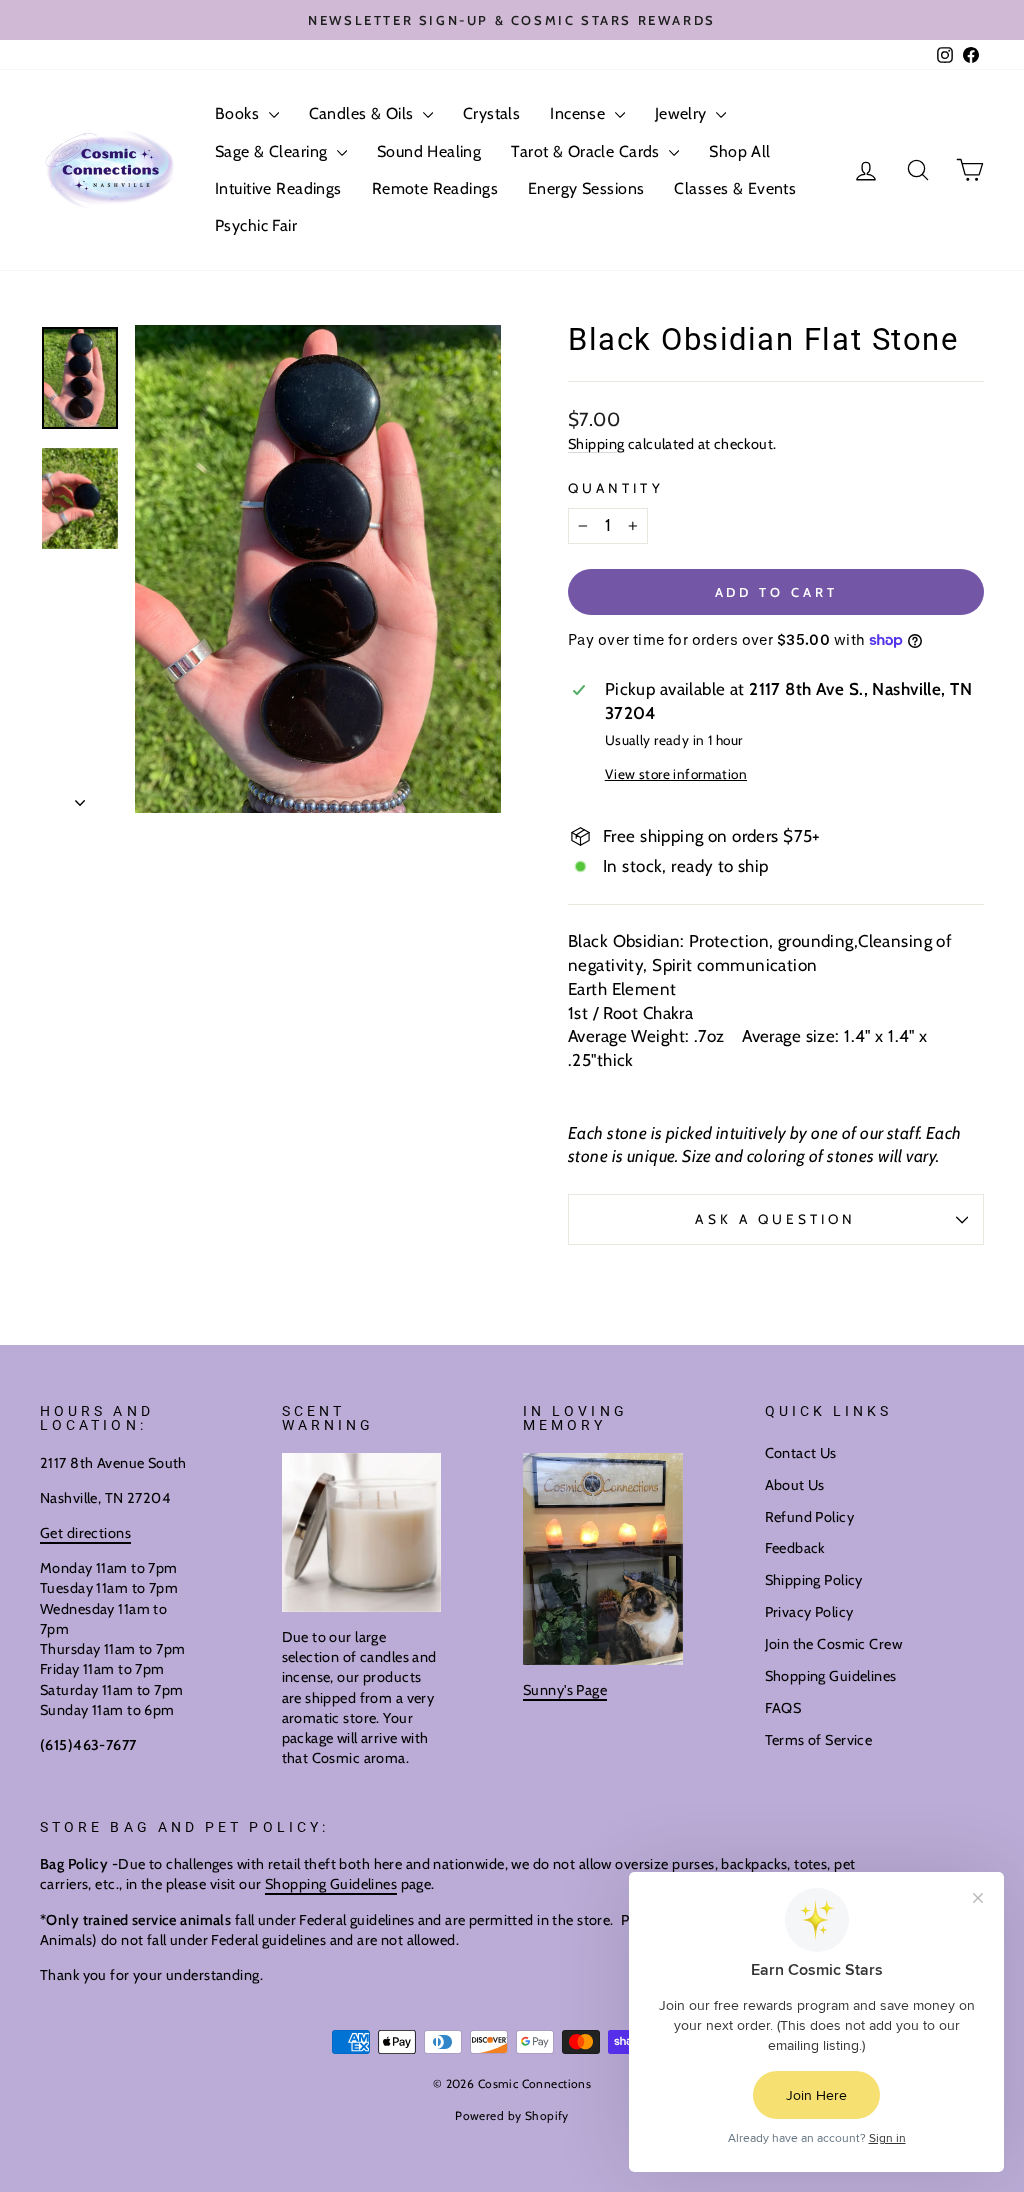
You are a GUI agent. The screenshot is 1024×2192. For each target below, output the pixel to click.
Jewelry (683, 113)
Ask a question (775, 1219)
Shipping (596, 444)
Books (239, 113)
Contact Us (801, 1453)
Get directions (85, 1533)
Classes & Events (735, 188)
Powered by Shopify (512, 2115)
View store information (676, 774)
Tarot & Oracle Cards (587, 151)
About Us (795, 1485)
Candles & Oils (363, 113)
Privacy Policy (809, 1612)
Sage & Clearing (273, 151)
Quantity (616, 488)
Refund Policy (810, 1517)
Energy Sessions (586, 188)
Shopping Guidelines (831, 1676)
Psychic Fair (256, 225)
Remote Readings (435, 188)
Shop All (739, 151)
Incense (579, 113)
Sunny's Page (565, 1690)
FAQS (783, 1708)
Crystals (491, 113)
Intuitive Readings (278, 188)
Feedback (795, 1548)
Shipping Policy (814, 1580)
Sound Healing (429, 151)
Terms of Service (819, 1740)
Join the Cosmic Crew (834, 1644)
